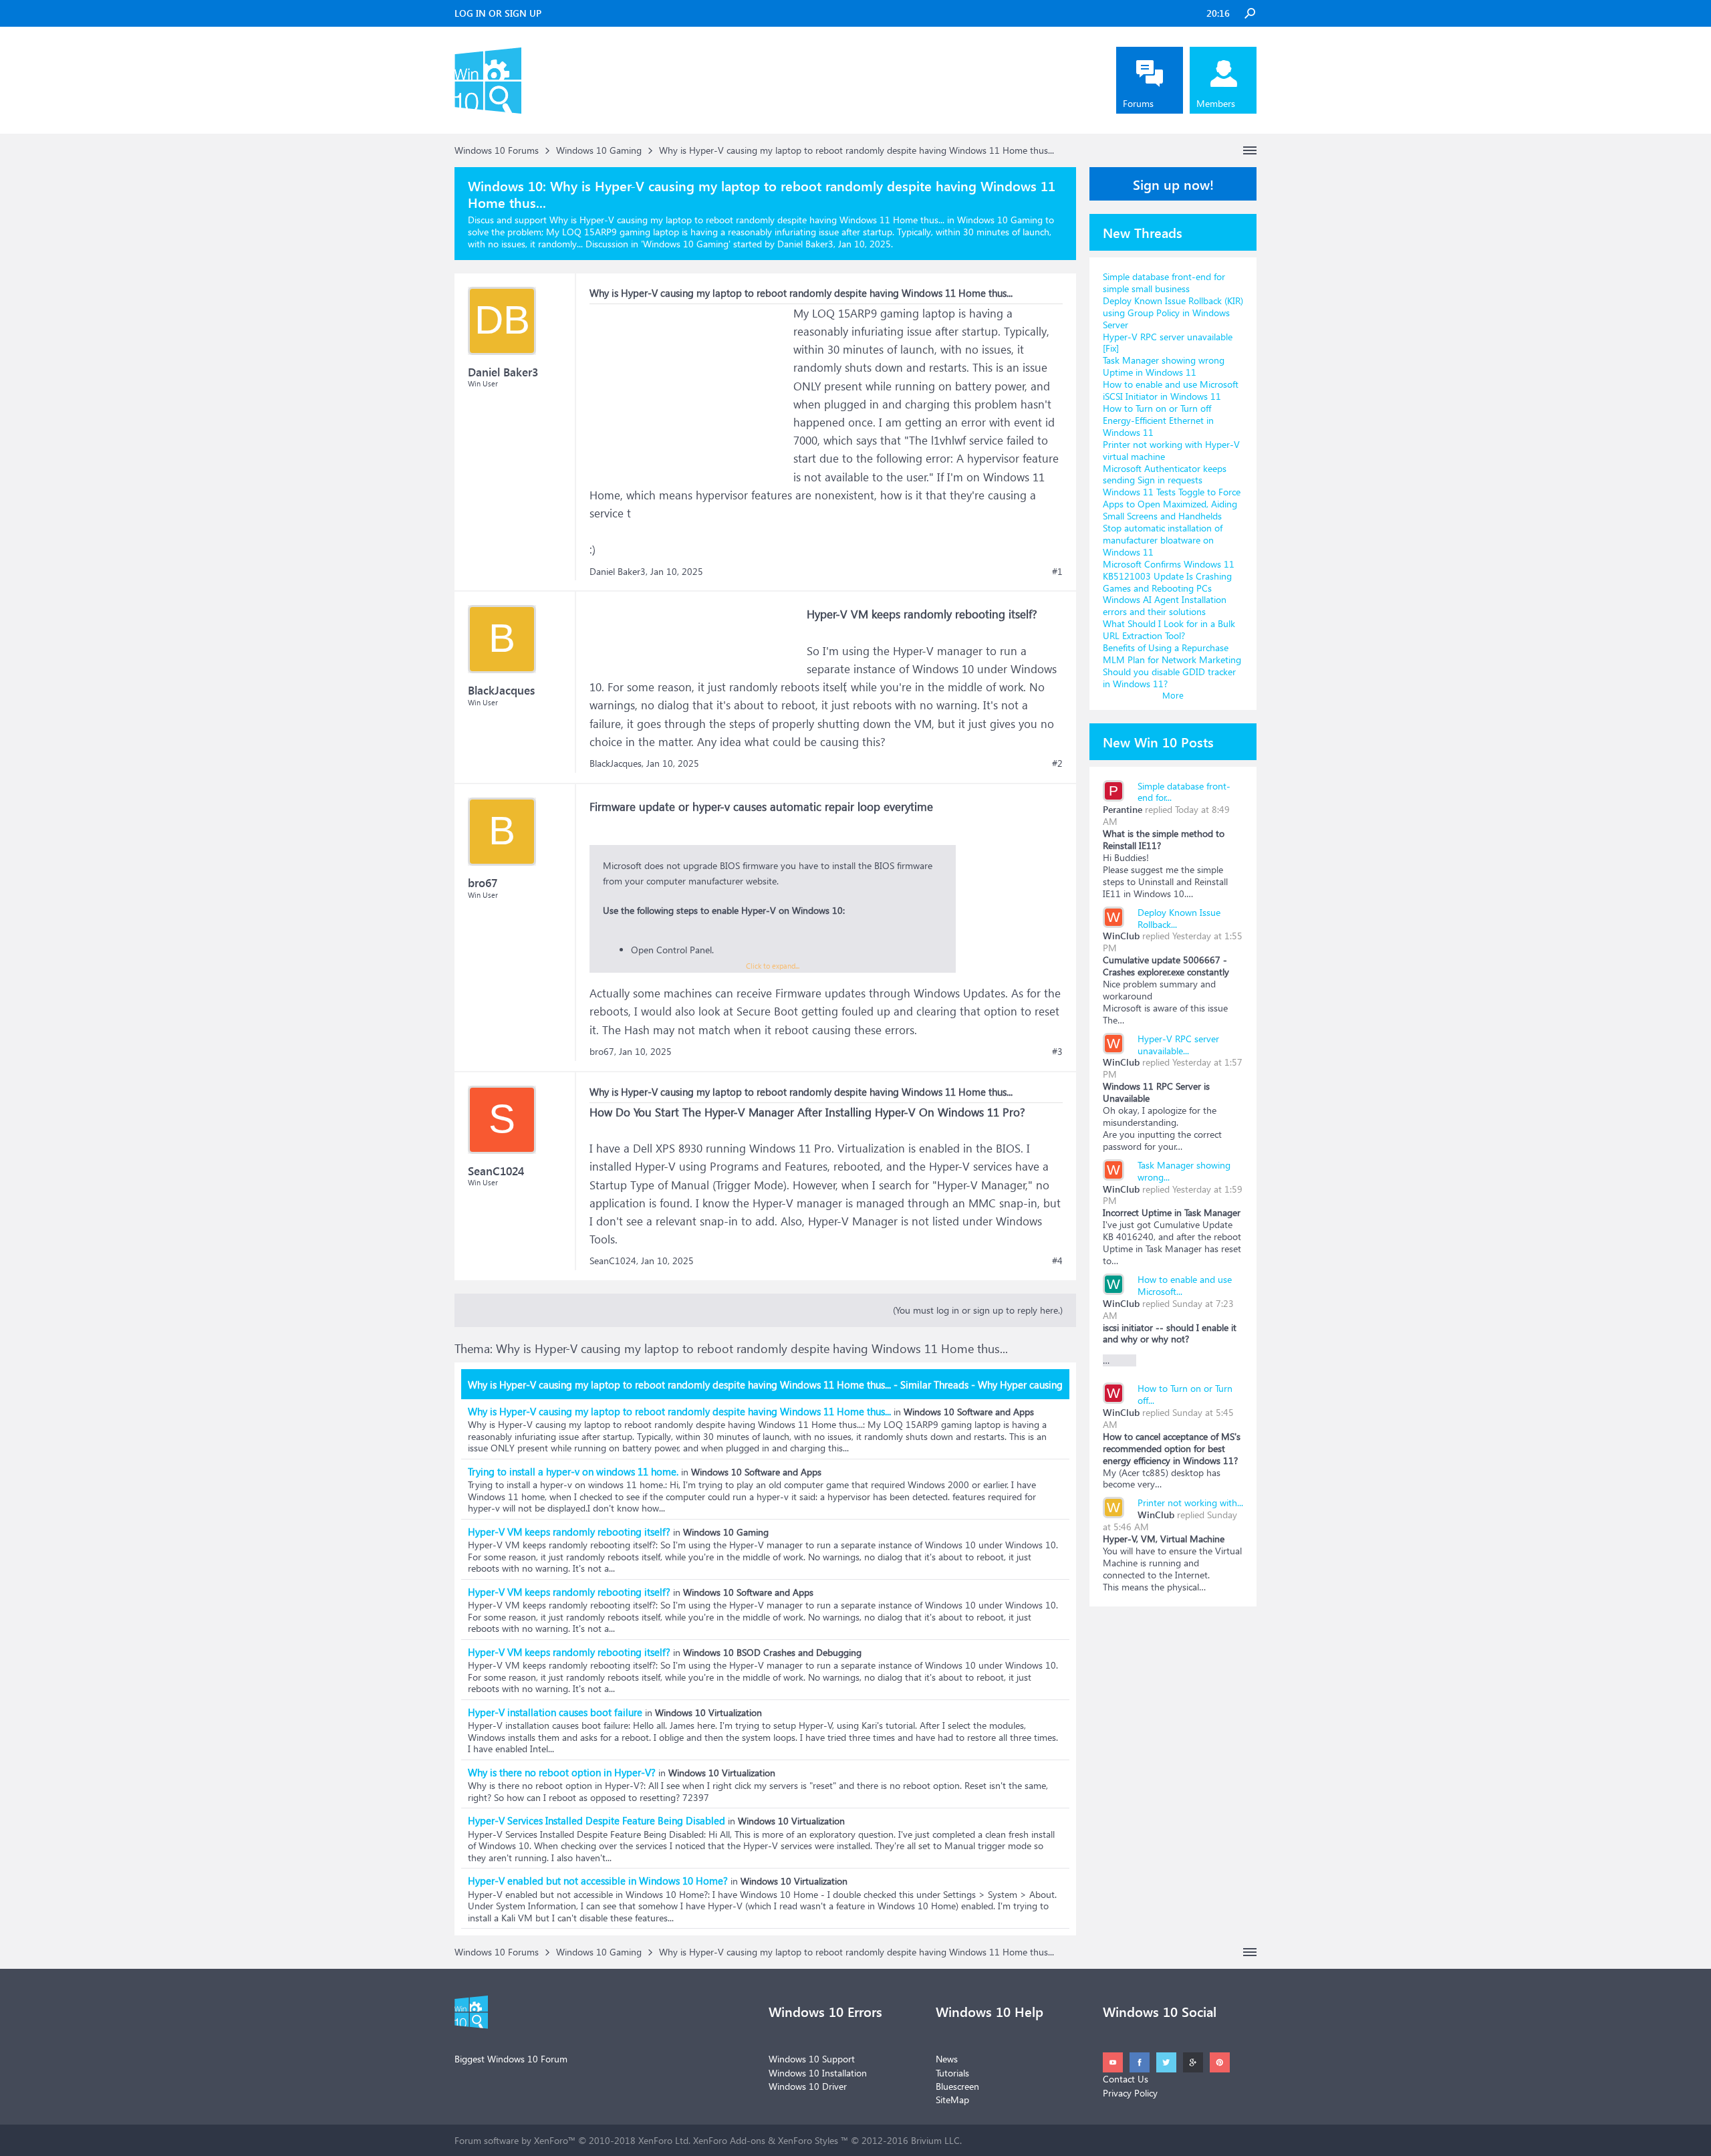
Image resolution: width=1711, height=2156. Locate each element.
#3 (1057, 1052)
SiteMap (952, 2100)
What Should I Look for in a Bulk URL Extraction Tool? (1169, 629)
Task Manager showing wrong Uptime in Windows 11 (1164, 366)
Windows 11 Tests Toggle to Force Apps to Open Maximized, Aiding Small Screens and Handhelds (1172, 504)
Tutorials (952, 2073)
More (1173, 695)
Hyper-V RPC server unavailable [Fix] (1168, 343)
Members (1216, 103)
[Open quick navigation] (1250, 150)
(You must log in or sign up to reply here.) (978, 1310)
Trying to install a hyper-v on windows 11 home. (573, 1471)
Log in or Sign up (498, 13)
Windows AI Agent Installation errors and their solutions (1165, 605)
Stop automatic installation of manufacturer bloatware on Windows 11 (1163, 540)
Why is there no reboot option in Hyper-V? (562, 1772)
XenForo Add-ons (729, 2140)
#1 (1057, 572)
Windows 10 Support (812, 2059)
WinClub (1121, 936)
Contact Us (1126, 2079)
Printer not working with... (1190, 1503)
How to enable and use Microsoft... (1185, 1285)
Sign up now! (1173, 184)
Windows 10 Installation (818, 2073)
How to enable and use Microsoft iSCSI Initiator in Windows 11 (1171, 390)
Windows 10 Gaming (686, 244)
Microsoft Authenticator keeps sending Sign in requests (1165, 474)
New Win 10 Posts (1158, 741)
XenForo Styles (808, 2140)
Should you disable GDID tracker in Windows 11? (1169, 678)
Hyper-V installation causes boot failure (555, 1712)
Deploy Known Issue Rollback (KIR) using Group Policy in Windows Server (1173, 313)
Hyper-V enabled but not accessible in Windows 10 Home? (598, 1881)
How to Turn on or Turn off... (1185, 1394)
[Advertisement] (690, 388)
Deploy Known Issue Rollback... (1179, 918)
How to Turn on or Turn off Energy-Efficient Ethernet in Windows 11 (1158, 420)
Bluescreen (957, 2086)
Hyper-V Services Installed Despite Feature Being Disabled (597, 1820)
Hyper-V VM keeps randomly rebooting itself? (569, 1532)
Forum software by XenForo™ (572, 2140)
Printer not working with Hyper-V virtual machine (1171, 450)
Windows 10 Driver (808, 2086)
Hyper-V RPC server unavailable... (1178, 1045)
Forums (1138, 103)
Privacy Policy (1130, 2093)
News (947, 2059)
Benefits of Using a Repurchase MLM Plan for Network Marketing (1172, 653)
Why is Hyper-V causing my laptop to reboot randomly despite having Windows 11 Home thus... (679, 1411)
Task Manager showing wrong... (1184, 1171)
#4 (1057, 1261)
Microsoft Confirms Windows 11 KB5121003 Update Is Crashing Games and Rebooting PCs (1169, 576)
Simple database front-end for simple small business (1164, 282)
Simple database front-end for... (1184, 792)
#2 (1057, 763)
